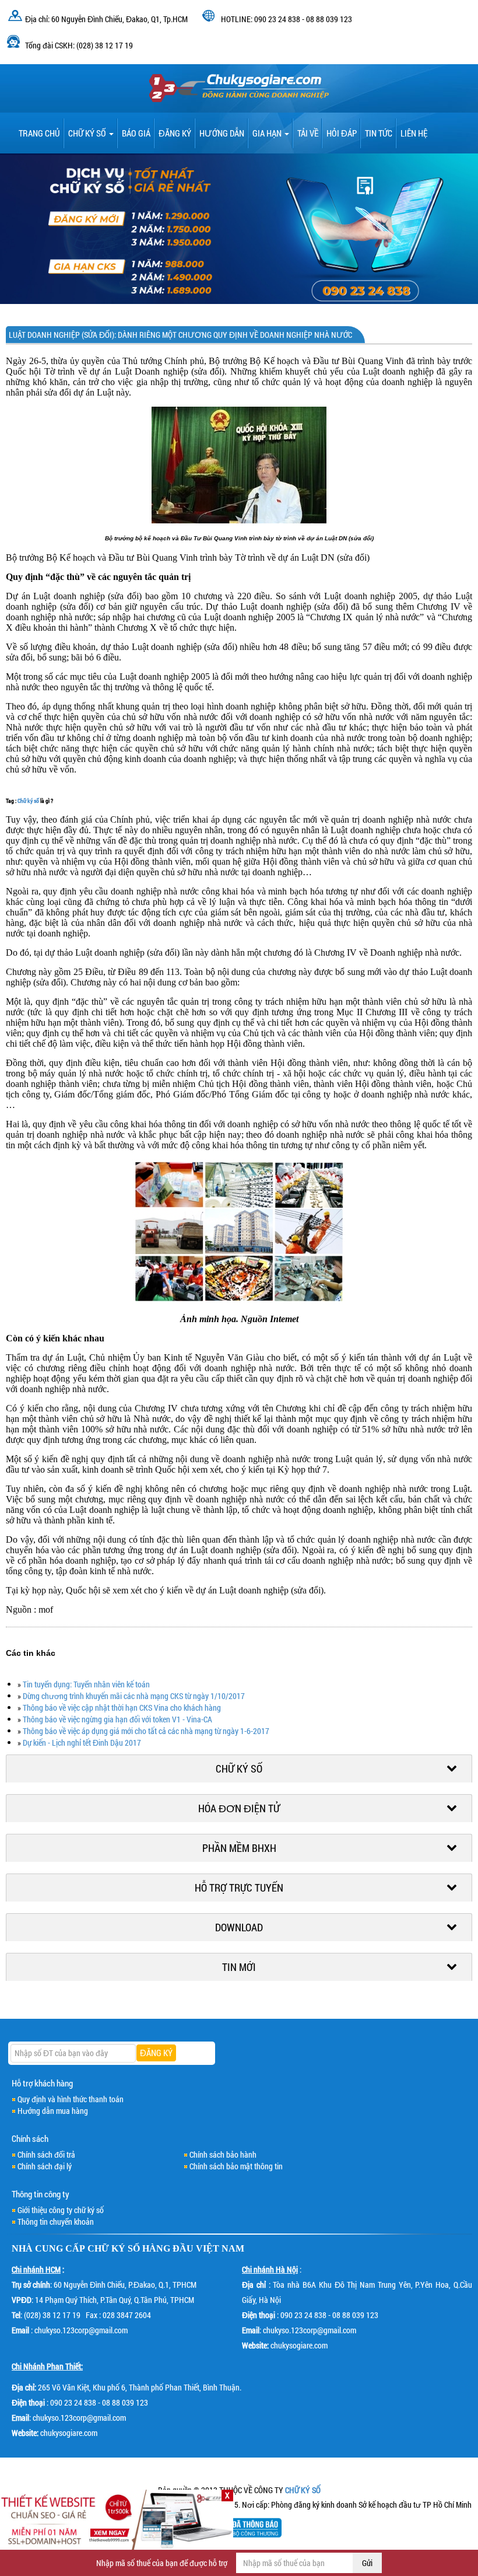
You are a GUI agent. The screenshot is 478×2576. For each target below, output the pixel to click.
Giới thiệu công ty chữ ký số (61, 2210)
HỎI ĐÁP (342, 133)
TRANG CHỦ (39, 133)
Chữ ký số (88, 133)
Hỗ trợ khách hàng (42, 2083)
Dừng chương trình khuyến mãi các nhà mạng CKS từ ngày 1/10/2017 (134, 1696)
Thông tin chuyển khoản (56, 2222)
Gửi (367, 2563)
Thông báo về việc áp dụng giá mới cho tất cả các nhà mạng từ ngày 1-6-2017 (146, 1731)
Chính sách (30, 2138)
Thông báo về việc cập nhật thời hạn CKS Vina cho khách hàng (122, 1708)
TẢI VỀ (308, 133)
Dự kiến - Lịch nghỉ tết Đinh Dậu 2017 (82, 1743)
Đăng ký (175, 133)
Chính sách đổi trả (46, 2154)
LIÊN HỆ (414, 133)
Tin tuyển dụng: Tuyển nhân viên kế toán (86, 1684)
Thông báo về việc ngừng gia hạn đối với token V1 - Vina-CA (117, 1719)
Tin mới (239, 1967)
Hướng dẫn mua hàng (53, 2111)
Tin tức (379, 133)
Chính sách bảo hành (223, 2154)
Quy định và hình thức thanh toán (71, 2099)
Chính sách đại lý (45, 2166)
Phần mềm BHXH (239, 1848)
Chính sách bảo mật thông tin (236, 2166)
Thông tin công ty (41, 2194)
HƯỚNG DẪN (222, 133)
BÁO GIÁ (136, 133)
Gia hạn (268, 133)
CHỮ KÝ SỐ (114, 2248)
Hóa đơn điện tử (239, 1808)
